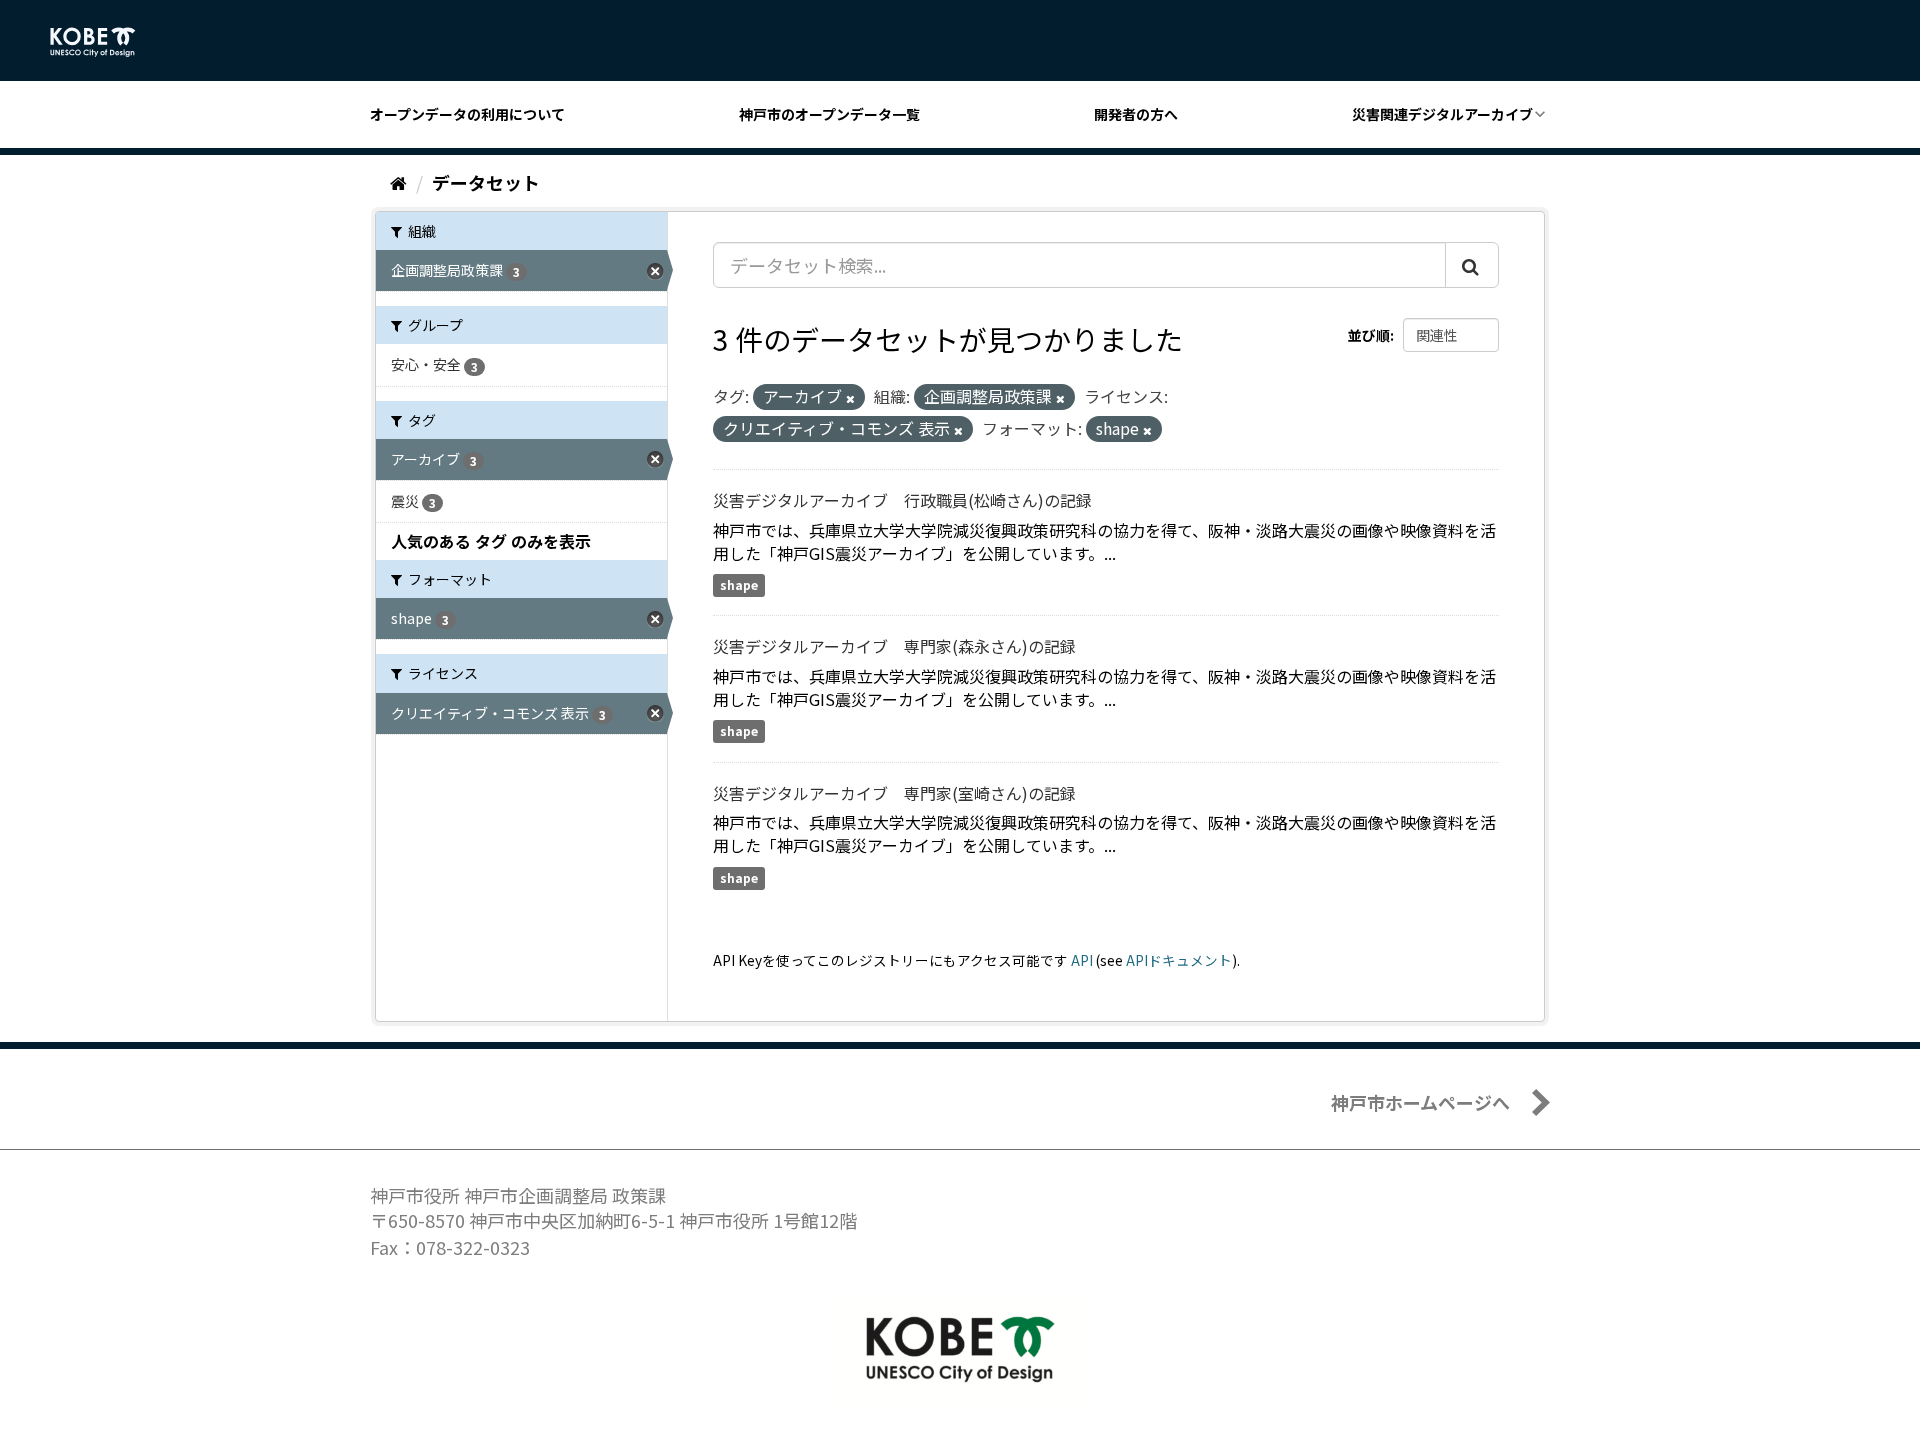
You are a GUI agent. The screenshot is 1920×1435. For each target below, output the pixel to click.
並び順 (1369, 335)
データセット (486, 182)
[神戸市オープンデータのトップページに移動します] (103, 42)
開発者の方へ (1136, 114)
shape (739, 584)
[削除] (850, 398)
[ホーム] (398, 182)
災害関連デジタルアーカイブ (1442, 114)
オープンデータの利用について (467, 114)
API (1082, 960)
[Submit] (1472, 265)
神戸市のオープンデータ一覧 (829, 114)
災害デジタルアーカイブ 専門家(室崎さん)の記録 (894, 793)
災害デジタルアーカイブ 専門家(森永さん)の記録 (894, 646)
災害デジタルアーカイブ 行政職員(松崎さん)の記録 (902, 500)
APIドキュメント (1179, 960)
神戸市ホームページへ (1420, 1102)
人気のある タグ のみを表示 (491, 541)
